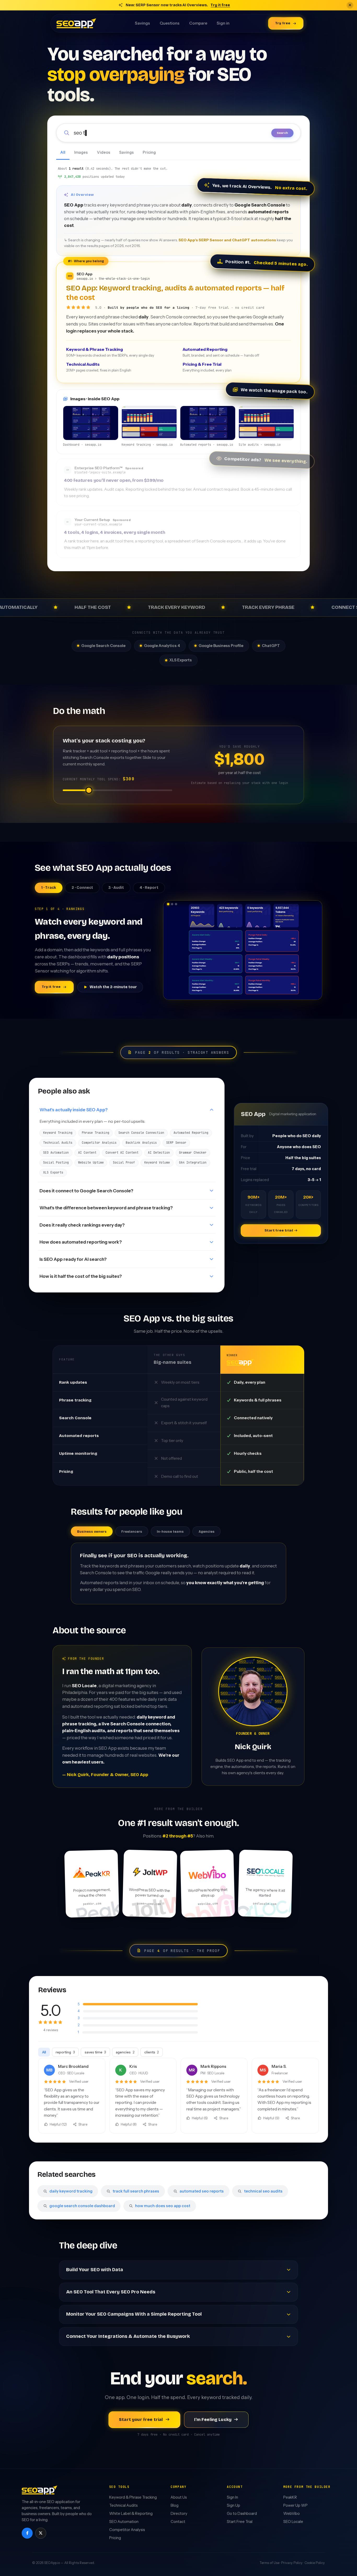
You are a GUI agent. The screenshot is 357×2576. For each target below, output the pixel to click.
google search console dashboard (82, 2206)
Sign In (232, 2497)
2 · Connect (82, 888)
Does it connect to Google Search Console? (86, 1191)
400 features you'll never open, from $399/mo (114, 480)
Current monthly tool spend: (99, 779)
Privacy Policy (292, 2563)
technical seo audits (263, 2191)
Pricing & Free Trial (207, 367)
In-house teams (170, 1532)
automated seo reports (201, 2191)
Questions (170, 23)
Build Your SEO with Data (95, 2270)
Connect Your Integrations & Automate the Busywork (128, 2336)
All (63, 152)
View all (284, 399)
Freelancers (132, 1532)
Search (282, 133)
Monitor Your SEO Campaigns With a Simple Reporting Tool (134, 2314)
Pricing (149, 152)
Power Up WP (295, 2505)
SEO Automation (124, 2522)
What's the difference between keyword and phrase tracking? (106, 1208)
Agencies (207, 1532)
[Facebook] (27, 2533)
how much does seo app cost (162, 2206)
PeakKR (290, 2497)
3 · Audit (116, 888)
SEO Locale (293, 2522)
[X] (41, 2533)
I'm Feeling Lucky (213, 2420)
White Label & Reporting (131, 2514)
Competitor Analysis (127, 2530)
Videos (104, 152)
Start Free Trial (240, 2522)
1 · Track (49, 888)
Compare (198, 23)
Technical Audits (99, 367)
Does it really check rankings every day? (82, 1225)
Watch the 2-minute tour (113, 987)
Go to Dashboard (242, 2514)
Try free (283, 23)
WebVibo (292, 2514)
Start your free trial (141, 2420)
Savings (142, 23)
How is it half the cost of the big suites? (81, 1276)
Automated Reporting (221, 352)
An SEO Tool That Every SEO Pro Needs (111, 2292)
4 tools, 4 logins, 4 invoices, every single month (115, 532)
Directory (179, 2514)
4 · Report (149, 888)
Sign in (223, 23)
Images (81, 152)
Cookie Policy (315, 2563)
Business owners (92, 1532)
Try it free (220, 5)
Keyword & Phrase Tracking (110, 352)
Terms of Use (269, 2563)
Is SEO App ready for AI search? (73, 1259)
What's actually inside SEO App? (74, 1110)
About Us (179, 2497)
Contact (178, 2522)
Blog (175, 2505)
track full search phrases (136, 2191)
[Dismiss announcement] (350, 5)
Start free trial (279, 1230)
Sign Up (234, 2505)
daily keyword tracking (71, 2191)
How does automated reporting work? (81, 1242)
